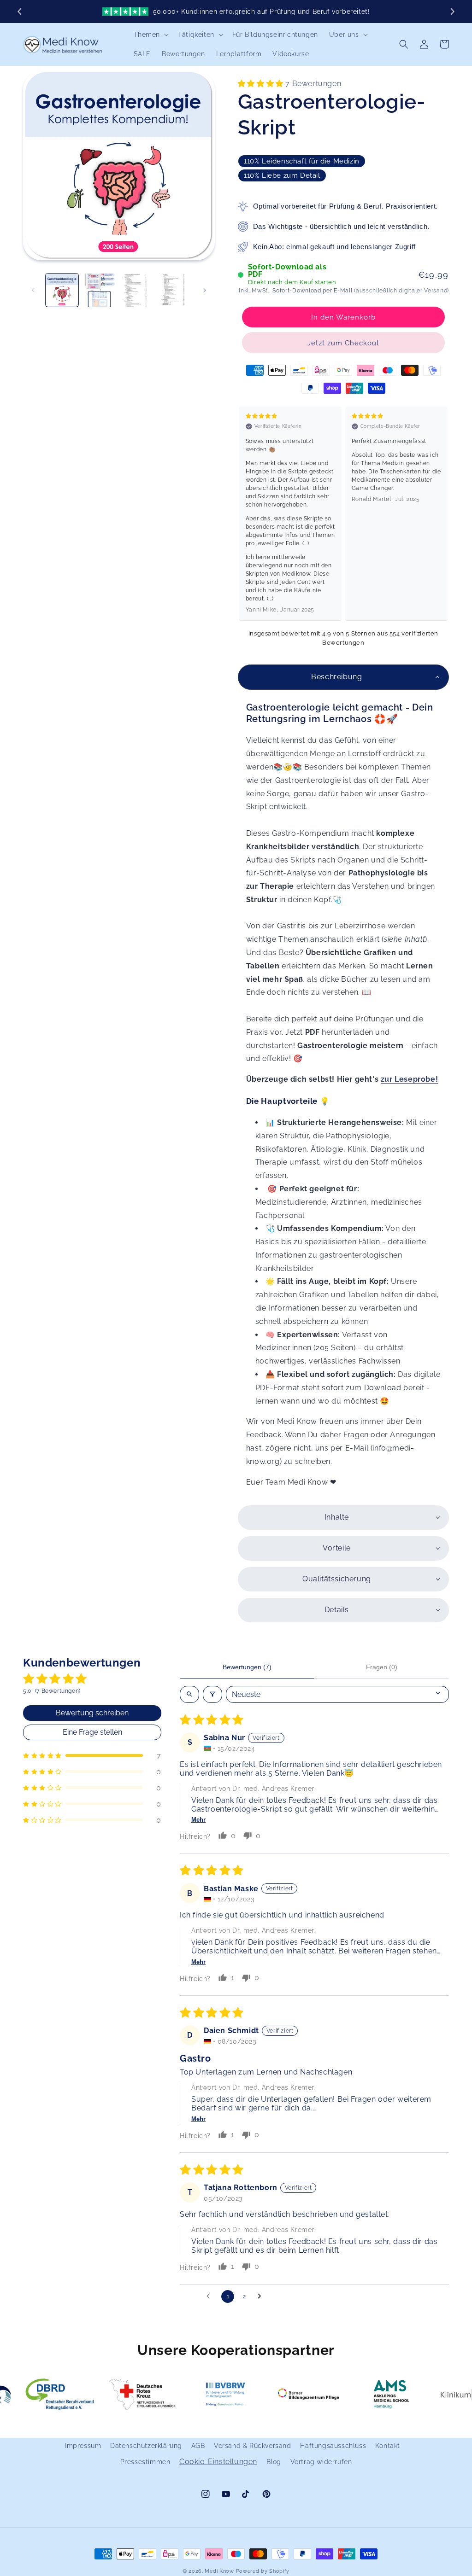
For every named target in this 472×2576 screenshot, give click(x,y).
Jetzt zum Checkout (343, 343)
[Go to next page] (262, 2296)
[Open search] (189, 1694)
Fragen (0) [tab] (382, 1667)
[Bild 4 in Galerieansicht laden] (174, 290)
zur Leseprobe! (409, 1079)
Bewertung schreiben (92, 1713)
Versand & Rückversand (253, 2446)
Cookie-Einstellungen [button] (218, 2462)
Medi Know (219, 2571)
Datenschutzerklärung (146, 2446)
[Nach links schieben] (33, 290)
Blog (274, 2462)
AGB (198, 2446)
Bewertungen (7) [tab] (247, 1667)
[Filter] (212, 1694)
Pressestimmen (145, 2462)
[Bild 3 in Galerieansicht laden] (137, 290)
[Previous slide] (20, 12)
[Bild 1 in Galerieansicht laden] (62, 290)
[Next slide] (452, 12)
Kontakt (388, 2446)
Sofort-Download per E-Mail (312, 291)
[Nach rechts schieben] (205, 290)
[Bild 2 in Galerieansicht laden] (99, 290)
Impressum (83, 2446)
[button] (150, 35)
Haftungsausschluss (333, 2446)
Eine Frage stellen (92, 1732)
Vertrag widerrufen (321, 2462)
